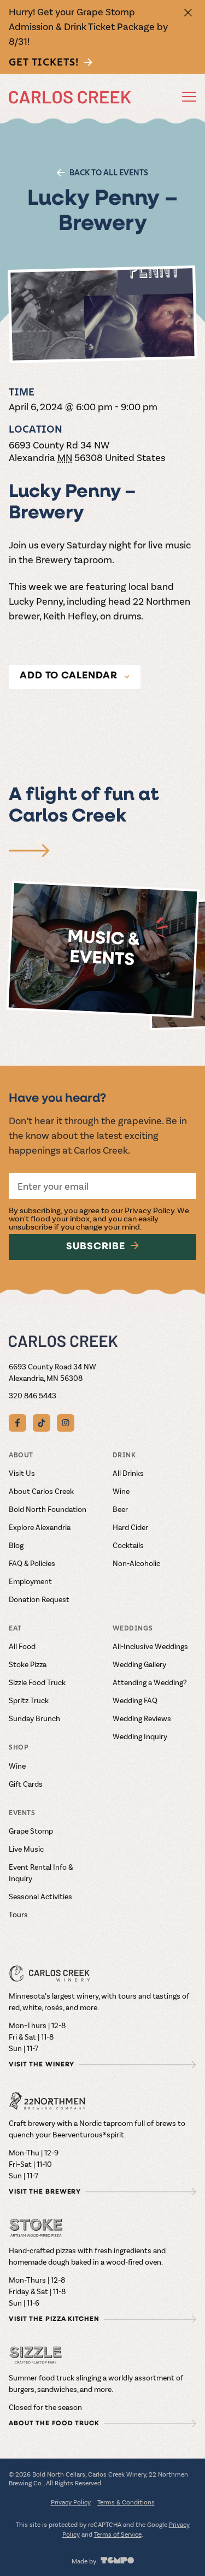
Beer (120, 1509)
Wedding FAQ (135, 1700)
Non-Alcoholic (136, 1563)
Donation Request (39, 1599)
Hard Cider (130, 1527)
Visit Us (22, 1473)
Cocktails (128, 1545)
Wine (121, 1491)
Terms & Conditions (126, 2502)
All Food (22, 1646)
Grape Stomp (31, 1831)
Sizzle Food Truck (37, 1682)
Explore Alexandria (40, 1527)
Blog (16, 1545)
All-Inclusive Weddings (150, 1646)
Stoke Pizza (28, 1664)
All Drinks (128, 1473)
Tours (18, 1914)
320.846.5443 (33, 1395)
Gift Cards (26, 1784)
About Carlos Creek (41, 1491)
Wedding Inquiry (140, 1736)
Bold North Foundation (48, 1509)
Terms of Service (118, 2534)
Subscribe (95, 1247)
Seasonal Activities (40, 1896)
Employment (30, 1581)
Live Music (26, 1849)
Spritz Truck (29, 1700)
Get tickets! (44, 62)
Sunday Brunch (34, 1718)
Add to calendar (69, 676)
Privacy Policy (150, 1210)
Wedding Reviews (142, 1718)
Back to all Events (109, 173)
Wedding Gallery (139, 1664)
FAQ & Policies (32, 1563)
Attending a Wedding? (150, 1682)
